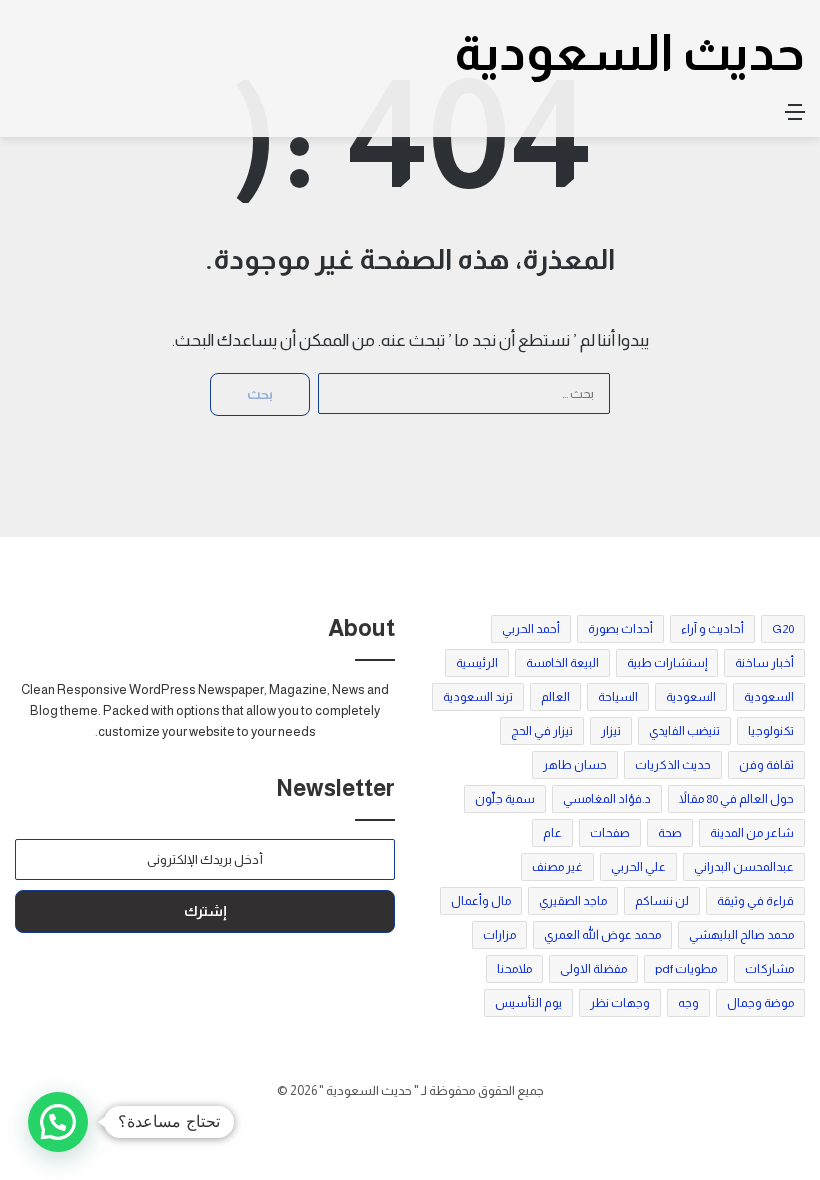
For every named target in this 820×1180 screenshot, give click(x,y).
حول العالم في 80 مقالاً (736, 799)
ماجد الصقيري (573, 901)
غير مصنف (557, 867)
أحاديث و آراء (712, 629)
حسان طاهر (575, 765)
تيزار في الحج (542, 731)
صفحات (610, 833)
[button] (58, 1122)
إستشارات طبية (667, 663)
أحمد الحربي (531, 629)
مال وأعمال (481, 901)
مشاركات (769, 969)
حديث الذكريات (673, 765)
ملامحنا (514, 969)
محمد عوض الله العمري (602, 935)
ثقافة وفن (766, 765)
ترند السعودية (478, 697)
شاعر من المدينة (752, 833)
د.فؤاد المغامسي (607, 799)
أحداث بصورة (620, 629)
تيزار (611, 731)
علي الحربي (638, 867)
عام (552, 833)
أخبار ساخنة (764, 663)
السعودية (769, 697)
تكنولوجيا (771, 731)
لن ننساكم (662, 901)
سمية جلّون (505, 799)
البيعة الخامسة (562, 663)
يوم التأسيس (528, 1003)
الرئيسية (477, 663)
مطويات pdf (686, 969)
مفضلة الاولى (593, 969)
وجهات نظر (620, 1003)
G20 (783, 629)
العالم (555, 697)
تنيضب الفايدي (684, 731)
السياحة (618, 697)
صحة (670, 833)
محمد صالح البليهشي (741, 935)
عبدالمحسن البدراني (744, 867)
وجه (688, 1003)
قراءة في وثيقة (755, 901)
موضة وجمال (760, 1003)
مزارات (499, 935)
